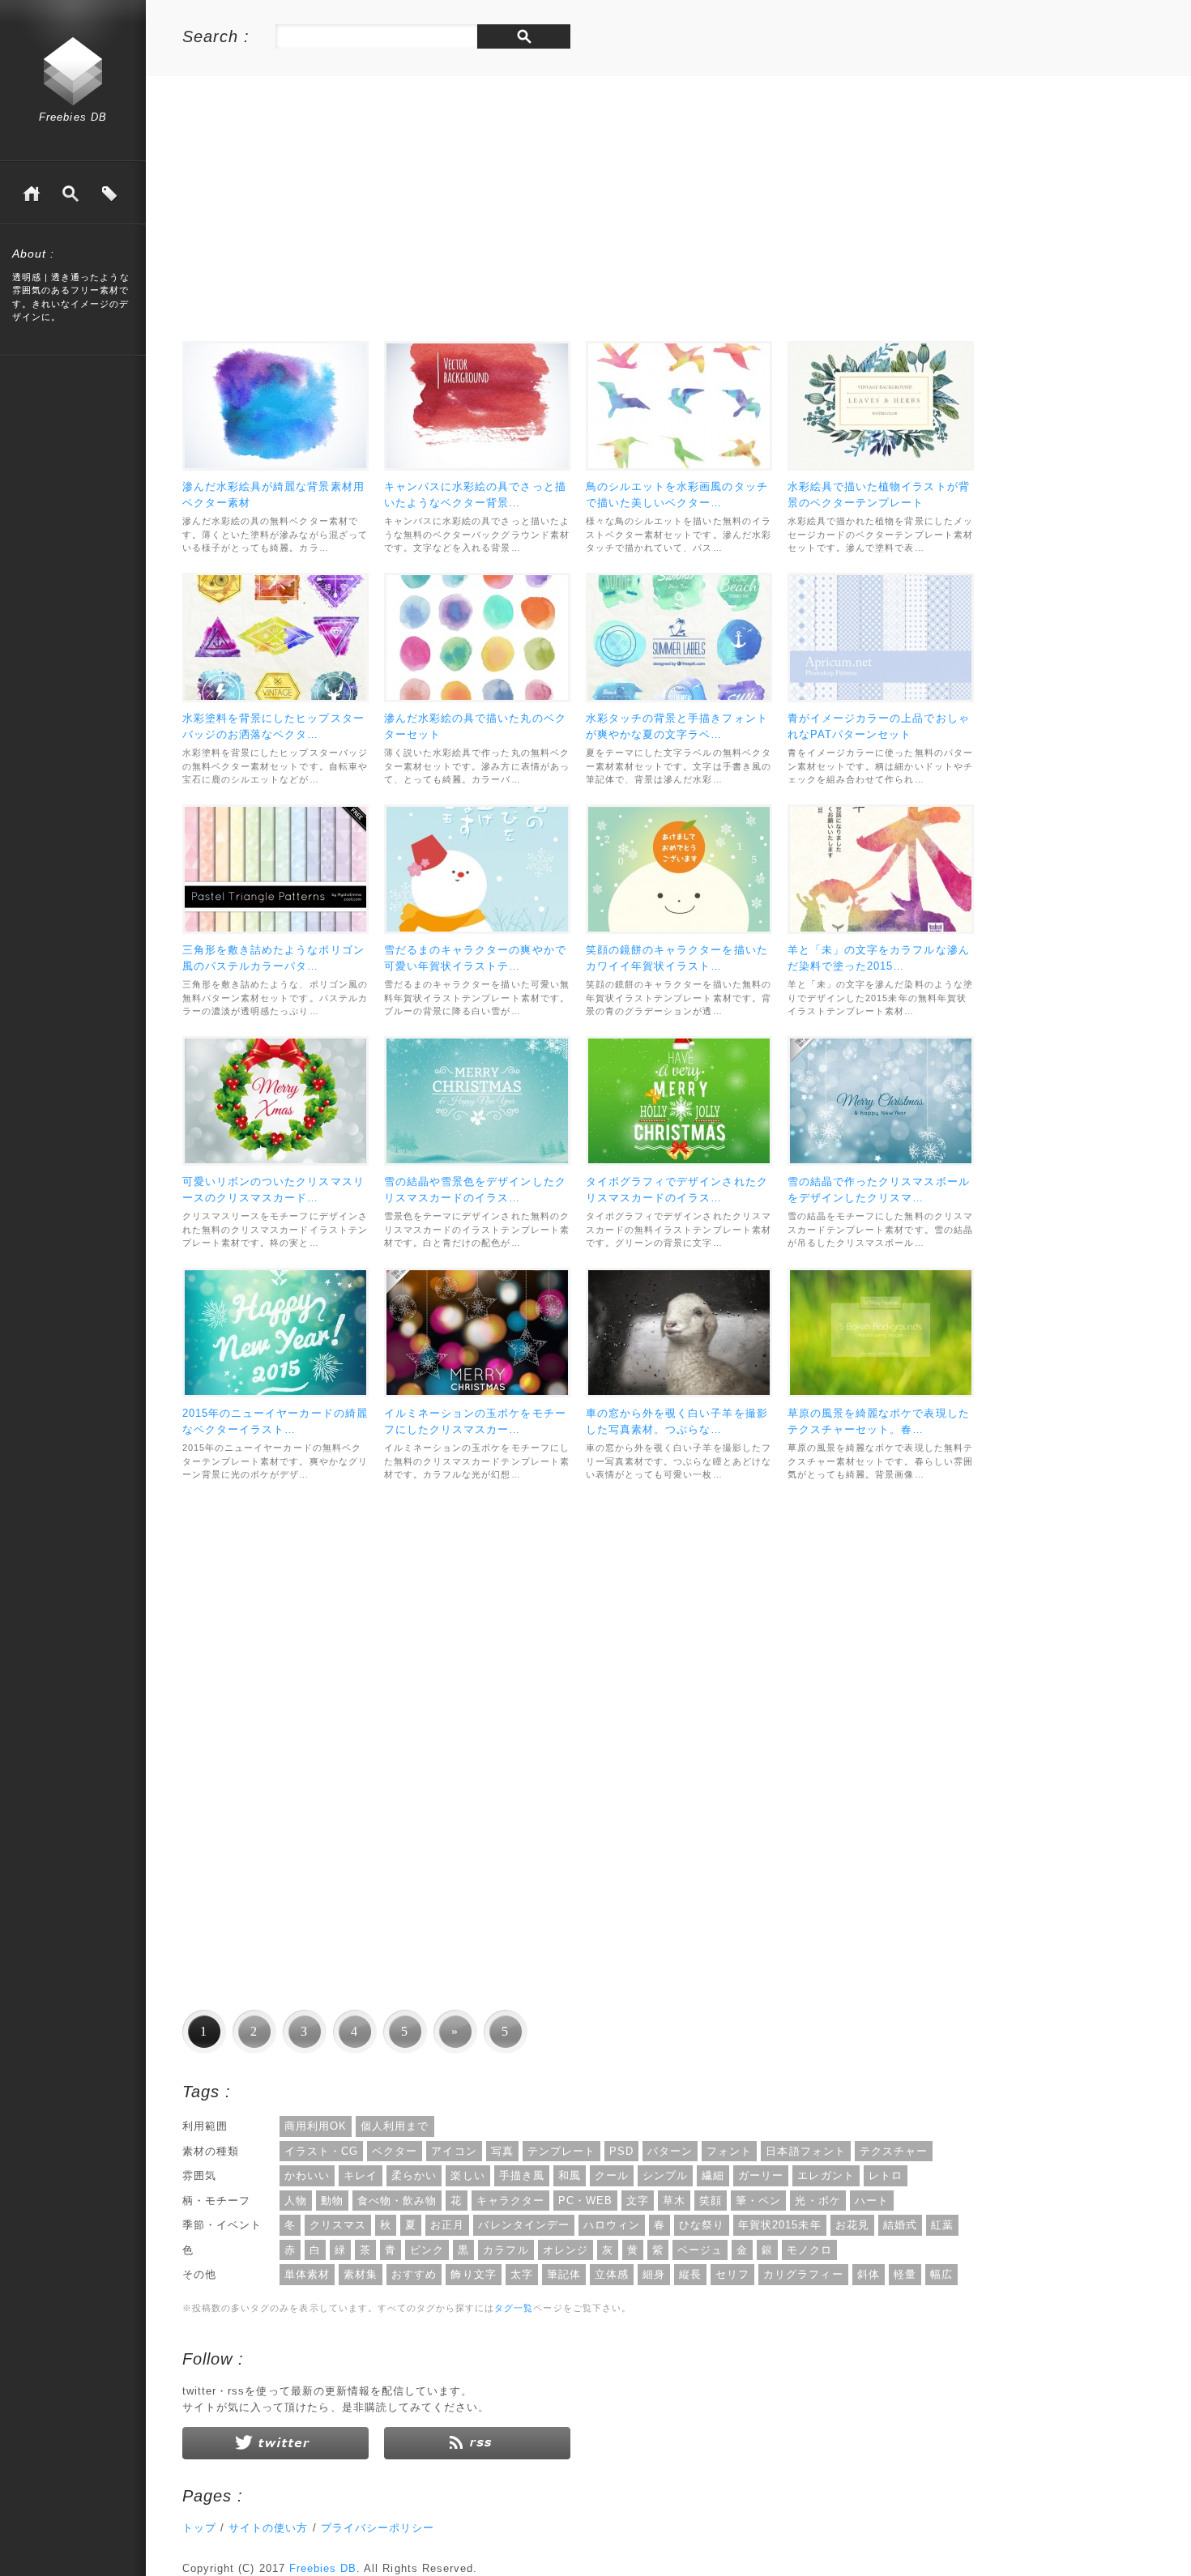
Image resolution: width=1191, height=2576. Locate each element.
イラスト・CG (321, 2151)
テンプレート (561, 2151)
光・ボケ (817, 2201)
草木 (674, 2201)
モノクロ (809, 2250)
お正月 (447, 2225)
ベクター (395, 2151)
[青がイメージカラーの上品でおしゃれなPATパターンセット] (881, 638)
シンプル (665, 2175)
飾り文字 (473, 2274)
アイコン (454, 2151)
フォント (729, 2151)
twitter (275, 2443)
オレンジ (566, 2250)
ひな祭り (702, 2225)
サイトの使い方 (268, 2528)
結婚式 (900, 2225)
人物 (296, 2201)
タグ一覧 (109, 194)
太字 (522, 2274)
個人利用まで (395, 2126)
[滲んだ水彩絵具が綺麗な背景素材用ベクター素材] (275, 406)
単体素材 (307, 2274)
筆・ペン (758, 2201)
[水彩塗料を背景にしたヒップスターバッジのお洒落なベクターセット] (275, 638)
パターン (670, 2151)
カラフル (506, 2250)
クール (612, 2175)
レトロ (886, 2175)
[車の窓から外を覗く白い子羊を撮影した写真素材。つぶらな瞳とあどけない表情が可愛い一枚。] (679, 1333)
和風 (570, 2175)
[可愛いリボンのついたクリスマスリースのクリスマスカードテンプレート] (275, 1101)
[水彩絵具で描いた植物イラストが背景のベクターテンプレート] (881, 406)
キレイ (361, 2175)
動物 (332, 2201)
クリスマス (338, 2225)
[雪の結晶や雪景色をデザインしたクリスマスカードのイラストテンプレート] (477, 1101)
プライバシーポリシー (378, 2528)
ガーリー (761, 2175)
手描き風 (522, 2175)
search (524, 36)
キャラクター (510, 2201)
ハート (872, 2201)
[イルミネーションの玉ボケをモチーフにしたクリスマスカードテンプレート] (477, 1333)
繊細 (713, 2175)
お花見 (852, 2225)
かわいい (307, 2175)
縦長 (690, 2274)
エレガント (826, 2175)
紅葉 (942, 2225)
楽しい (467, 2175)
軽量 (905, 2274)
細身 (654, 2274)
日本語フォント (805, 2151)
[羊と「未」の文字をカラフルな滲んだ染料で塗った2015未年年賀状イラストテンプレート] (881, 869)
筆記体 (564, 2274)
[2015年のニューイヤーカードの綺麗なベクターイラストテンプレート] (275, 1333)
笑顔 (711, 2201)
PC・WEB (585, 2201)
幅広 (941, 2274)
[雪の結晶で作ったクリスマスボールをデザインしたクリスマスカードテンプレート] (881, 1101)
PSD (621, 2151)
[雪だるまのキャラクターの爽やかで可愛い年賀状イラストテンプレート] (477, 869)
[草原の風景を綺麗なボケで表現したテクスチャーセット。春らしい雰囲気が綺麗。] (881, 1333)
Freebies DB (73, 117)
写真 (502, 2151)
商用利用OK (316, 2126)
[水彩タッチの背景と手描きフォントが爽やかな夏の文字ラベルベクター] (679, 638)
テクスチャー (894, 2151)
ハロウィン (612, 2225)
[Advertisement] (318, 211)
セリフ (732, 2274)
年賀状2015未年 (779, 2225)
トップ (199, 2528)
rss (477, 2443)
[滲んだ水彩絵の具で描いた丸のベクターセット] (477, 638)
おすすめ (414, 2274)
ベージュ (700, 2250)
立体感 (612, 2274)
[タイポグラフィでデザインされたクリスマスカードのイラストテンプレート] (679, 1101)
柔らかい (414, 2175)
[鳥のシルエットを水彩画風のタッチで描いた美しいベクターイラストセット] (679, 406)
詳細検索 (70, 194)
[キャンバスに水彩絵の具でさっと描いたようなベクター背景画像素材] (477, 406)
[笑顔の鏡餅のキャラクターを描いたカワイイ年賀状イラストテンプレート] (679, 869)
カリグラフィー (803, 2274)
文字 (638, 2201)
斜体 (869, 2274)
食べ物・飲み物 (397, 2201)
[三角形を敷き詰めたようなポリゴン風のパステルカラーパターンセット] (275, 869)
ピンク (427, 2250)
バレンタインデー (523, 2225)
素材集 (361, 2274)
